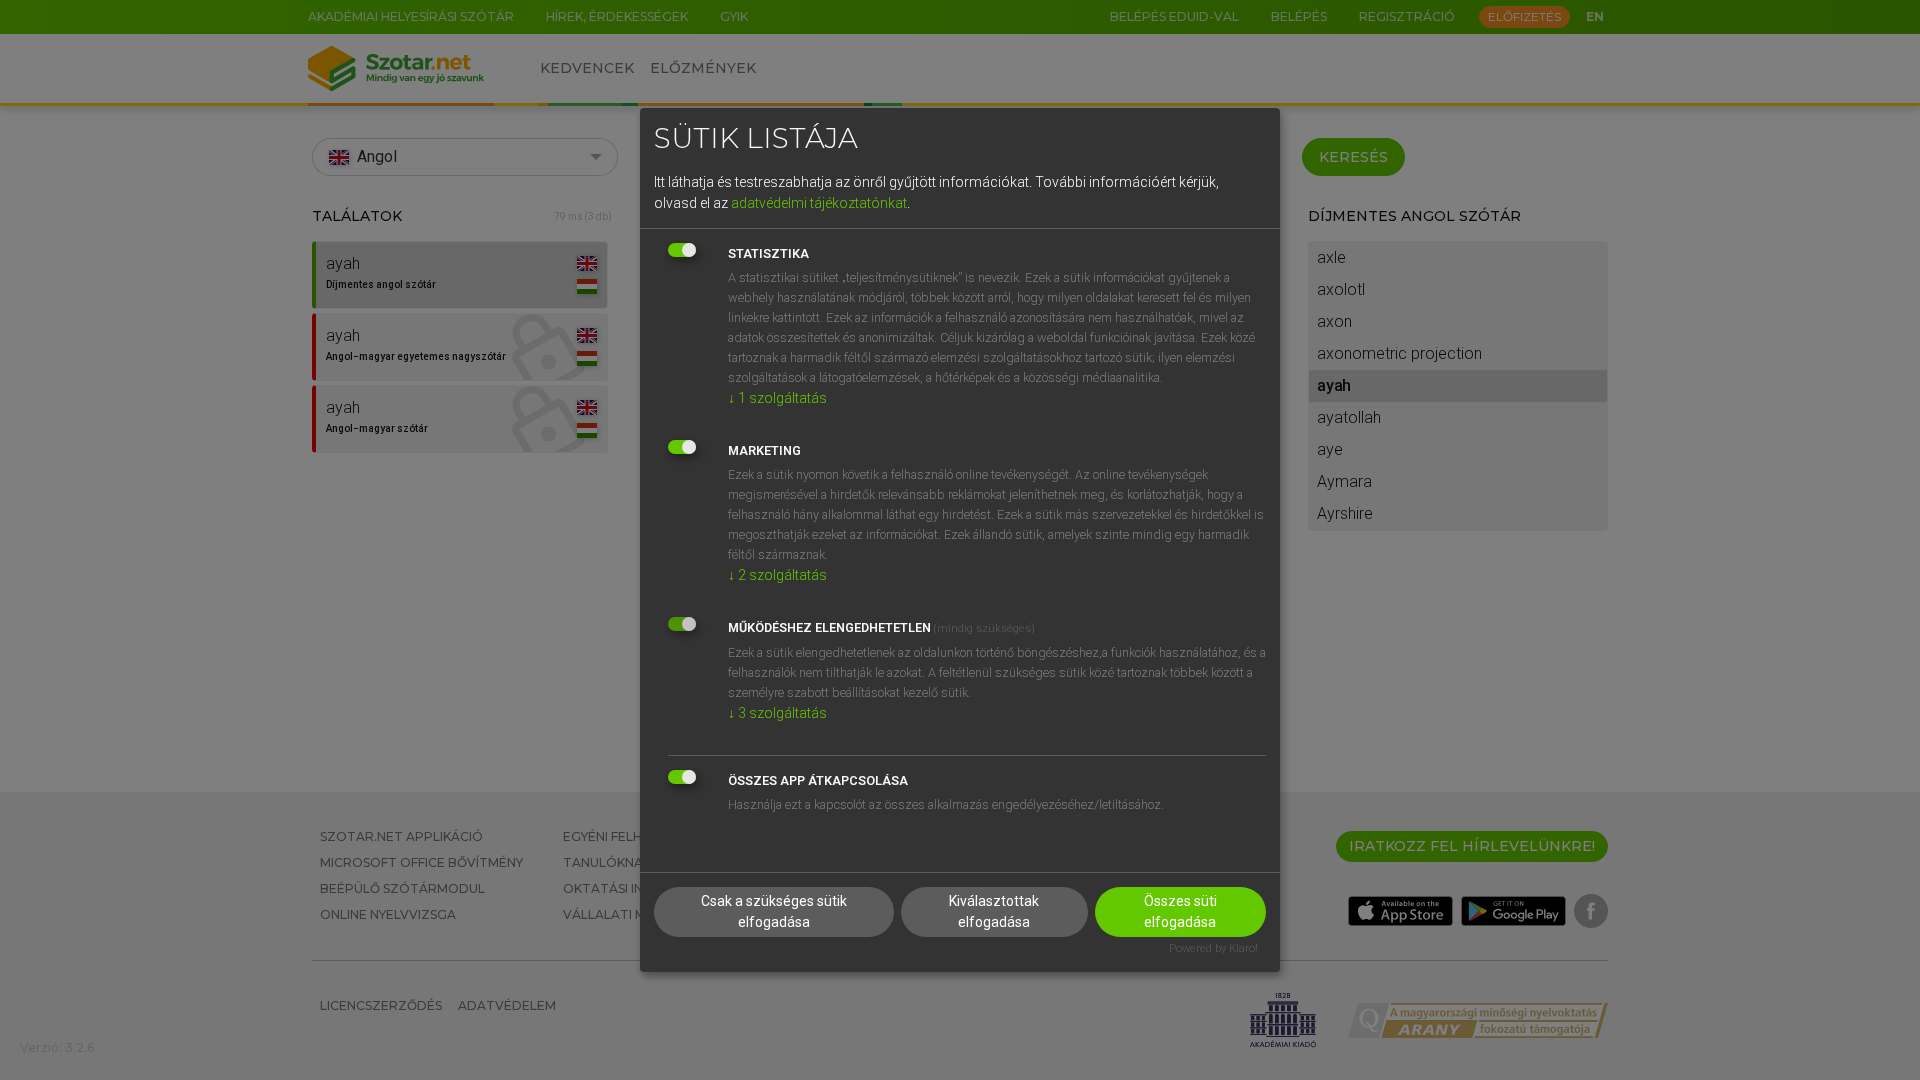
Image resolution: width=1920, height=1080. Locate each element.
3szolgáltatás (777, 713)
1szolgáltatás (777, 398)
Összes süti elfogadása (1180, 911)
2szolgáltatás (777, 575)
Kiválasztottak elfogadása (994, 911)
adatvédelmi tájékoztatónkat (819, 203)
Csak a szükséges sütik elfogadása (774, 911)
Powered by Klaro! (1213, 948)
